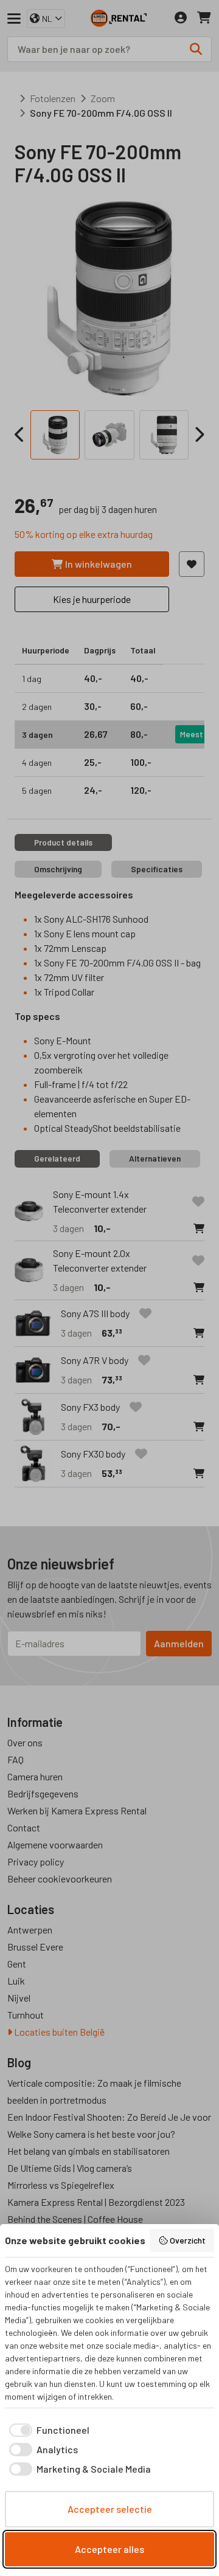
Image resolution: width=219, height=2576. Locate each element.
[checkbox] (47, 2430)
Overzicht (188, 2240)
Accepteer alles (109, 2549)
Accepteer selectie (110, 2509)
